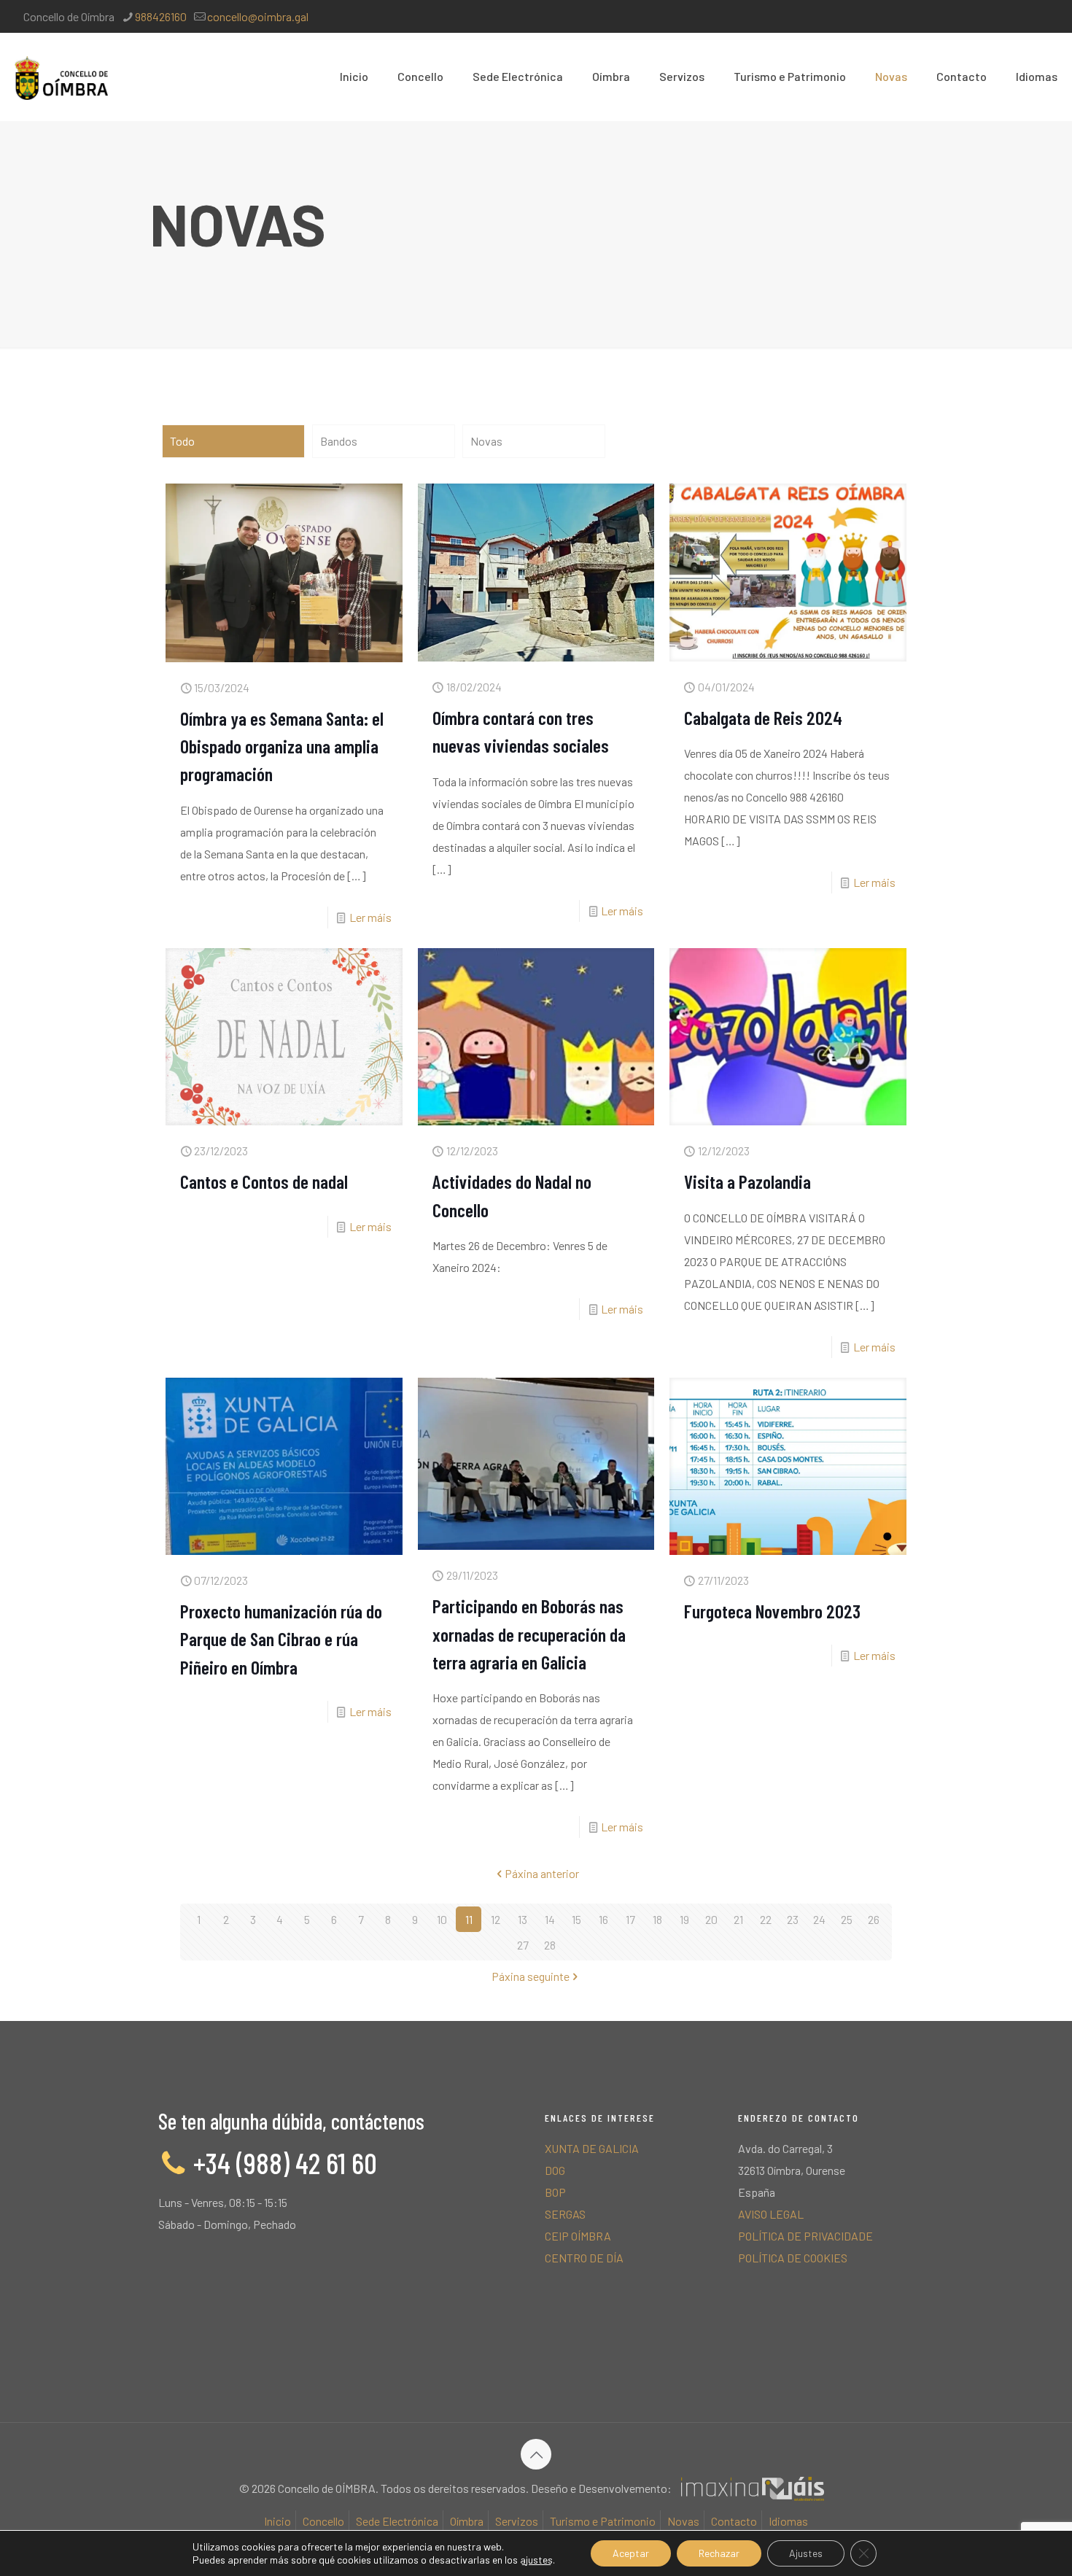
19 (684, 1919)
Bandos (339, 441)
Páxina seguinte (531, 1976)
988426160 (161, 16)
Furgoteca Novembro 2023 (772, 1611)
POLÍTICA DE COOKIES (793, 2258)
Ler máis (370, 917)
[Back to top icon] (536, 2454)
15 (576, 1919)
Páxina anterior (542, 1873)
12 (496, 1919)
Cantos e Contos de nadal (264, 1181)
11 (469, 1919)
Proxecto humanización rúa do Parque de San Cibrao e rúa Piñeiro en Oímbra (281, 1639)
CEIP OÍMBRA (578, 2236)
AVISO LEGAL (771, 2214)
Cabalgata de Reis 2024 (763, 717)
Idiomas (788, 2521)
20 (711, 1919)
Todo (182, 441)
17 (630, 1919)
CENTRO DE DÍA (584, 2258)
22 (766, 1919)
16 (603, 1919)
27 (523, 1945)
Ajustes (806, 2553)
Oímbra (467, 2521)
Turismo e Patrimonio (603, 2521)
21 (738, 1919)
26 (874, 1919)
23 (793, 1919)
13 (523, 1919)
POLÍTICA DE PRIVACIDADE (805, 2236)
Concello (323, 2521)
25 (847, 1919)
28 (550, 1945)
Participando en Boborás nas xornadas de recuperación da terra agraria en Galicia (529, 1634)
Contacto (734, 2521)
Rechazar (719, 2553)
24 (819, 1919)
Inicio (277, 2521)
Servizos (517, 2521)
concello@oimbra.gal (258, 16)
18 (657, 1919)
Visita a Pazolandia (747, 1181)
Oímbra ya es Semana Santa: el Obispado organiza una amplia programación (282, 746)
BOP (555, 2192)
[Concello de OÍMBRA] (61, 77)
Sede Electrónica (397, 2521)
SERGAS (565, 2214)
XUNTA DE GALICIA (592, 2148)
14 (550, 1919)
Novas (486, 441)
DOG (555, 2170)
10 (442, 1919)
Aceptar (631, 2553)
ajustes (536, 2560)
